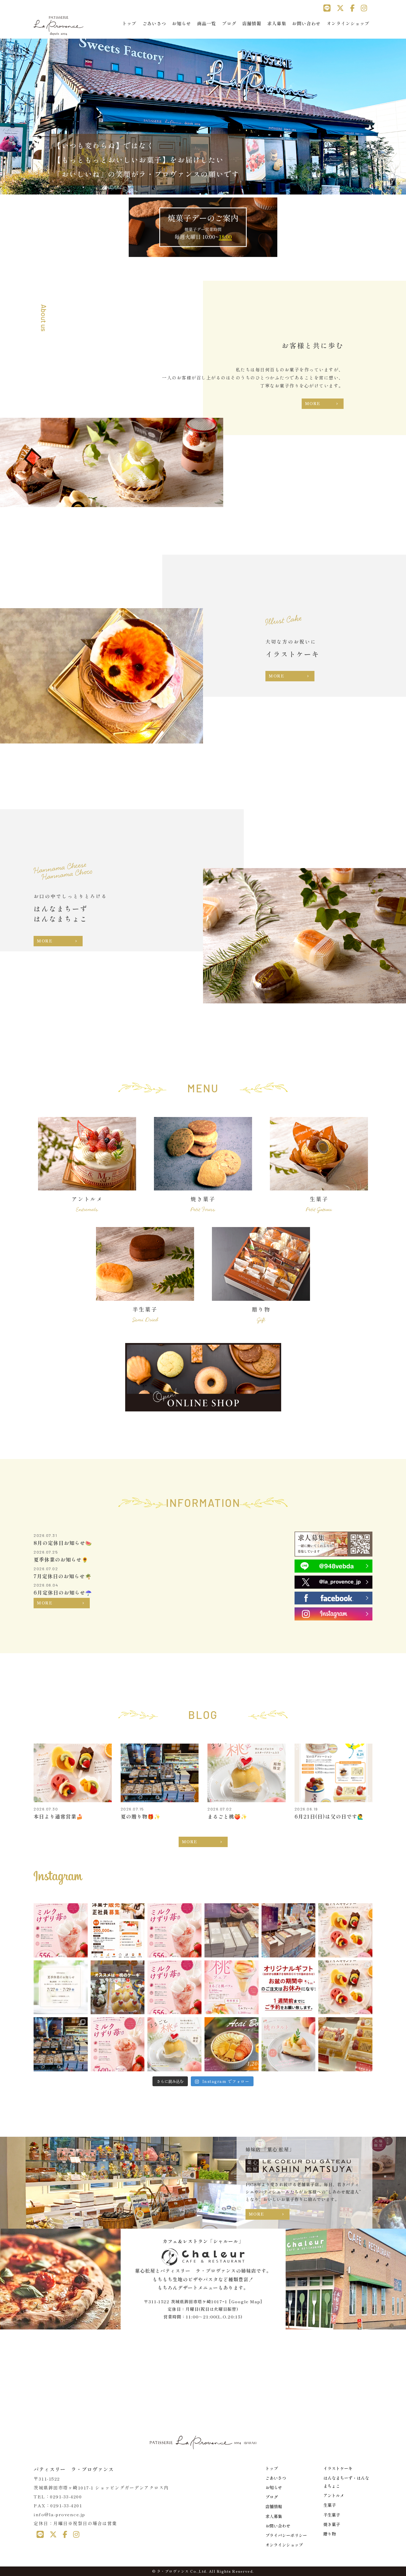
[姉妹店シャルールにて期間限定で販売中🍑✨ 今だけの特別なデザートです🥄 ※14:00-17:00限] (232, 1987)
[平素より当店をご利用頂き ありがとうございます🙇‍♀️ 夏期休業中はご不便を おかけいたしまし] (345, 1930)
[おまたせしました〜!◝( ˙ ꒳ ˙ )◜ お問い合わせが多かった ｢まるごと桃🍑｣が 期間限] (174, 2044)
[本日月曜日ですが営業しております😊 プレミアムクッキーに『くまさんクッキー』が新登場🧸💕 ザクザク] (174, 1987)
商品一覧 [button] (207, 23)
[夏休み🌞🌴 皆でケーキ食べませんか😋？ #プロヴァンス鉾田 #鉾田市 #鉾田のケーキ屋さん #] (118, 1987)
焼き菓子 (332, 2524)
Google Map (246, 2302)
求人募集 (277, 23)
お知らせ (182, 23)
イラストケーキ (338, 2468)
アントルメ (334, 2495)
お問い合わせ (306, 23)
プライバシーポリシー (286, 2535)
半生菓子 (332, 2515)
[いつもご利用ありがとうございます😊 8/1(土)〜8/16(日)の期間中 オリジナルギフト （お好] (289, 1987)
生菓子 (330, 2505)
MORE (313, 403)
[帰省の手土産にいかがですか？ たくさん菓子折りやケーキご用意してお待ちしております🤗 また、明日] (232, 1930)
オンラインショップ (348, 23)
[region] (203, 115)
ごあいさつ (154, 23)
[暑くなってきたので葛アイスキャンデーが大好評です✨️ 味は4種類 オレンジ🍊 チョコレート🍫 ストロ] (345, 1987)
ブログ (229, 23)
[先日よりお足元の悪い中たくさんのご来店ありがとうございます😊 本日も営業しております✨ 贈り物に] (289, 1930)
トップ (129, 23)
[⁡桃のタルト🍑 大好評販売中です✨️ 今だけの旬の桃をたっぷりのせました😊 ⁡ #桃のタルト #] (289, 2044)
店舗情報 (252, 23)
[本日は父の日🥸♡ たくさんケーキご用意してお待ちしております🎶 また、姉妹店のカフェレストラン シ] (345, 2044)
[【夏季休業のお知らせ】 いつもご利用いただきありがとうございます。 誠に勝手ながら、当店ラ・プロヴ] (61, 1987)
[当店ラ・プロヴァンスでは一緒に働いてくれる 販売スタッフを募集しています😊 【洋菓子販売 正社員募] (118, 1930)
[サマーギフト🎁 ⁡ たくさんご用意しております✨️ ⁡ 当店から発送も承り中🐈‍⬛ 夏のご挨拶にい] (61, 2044)
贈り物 (330, 2534)
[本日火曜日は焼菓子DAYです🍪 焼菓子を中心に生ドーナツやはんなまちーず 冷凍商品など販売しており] (61, 1930)
